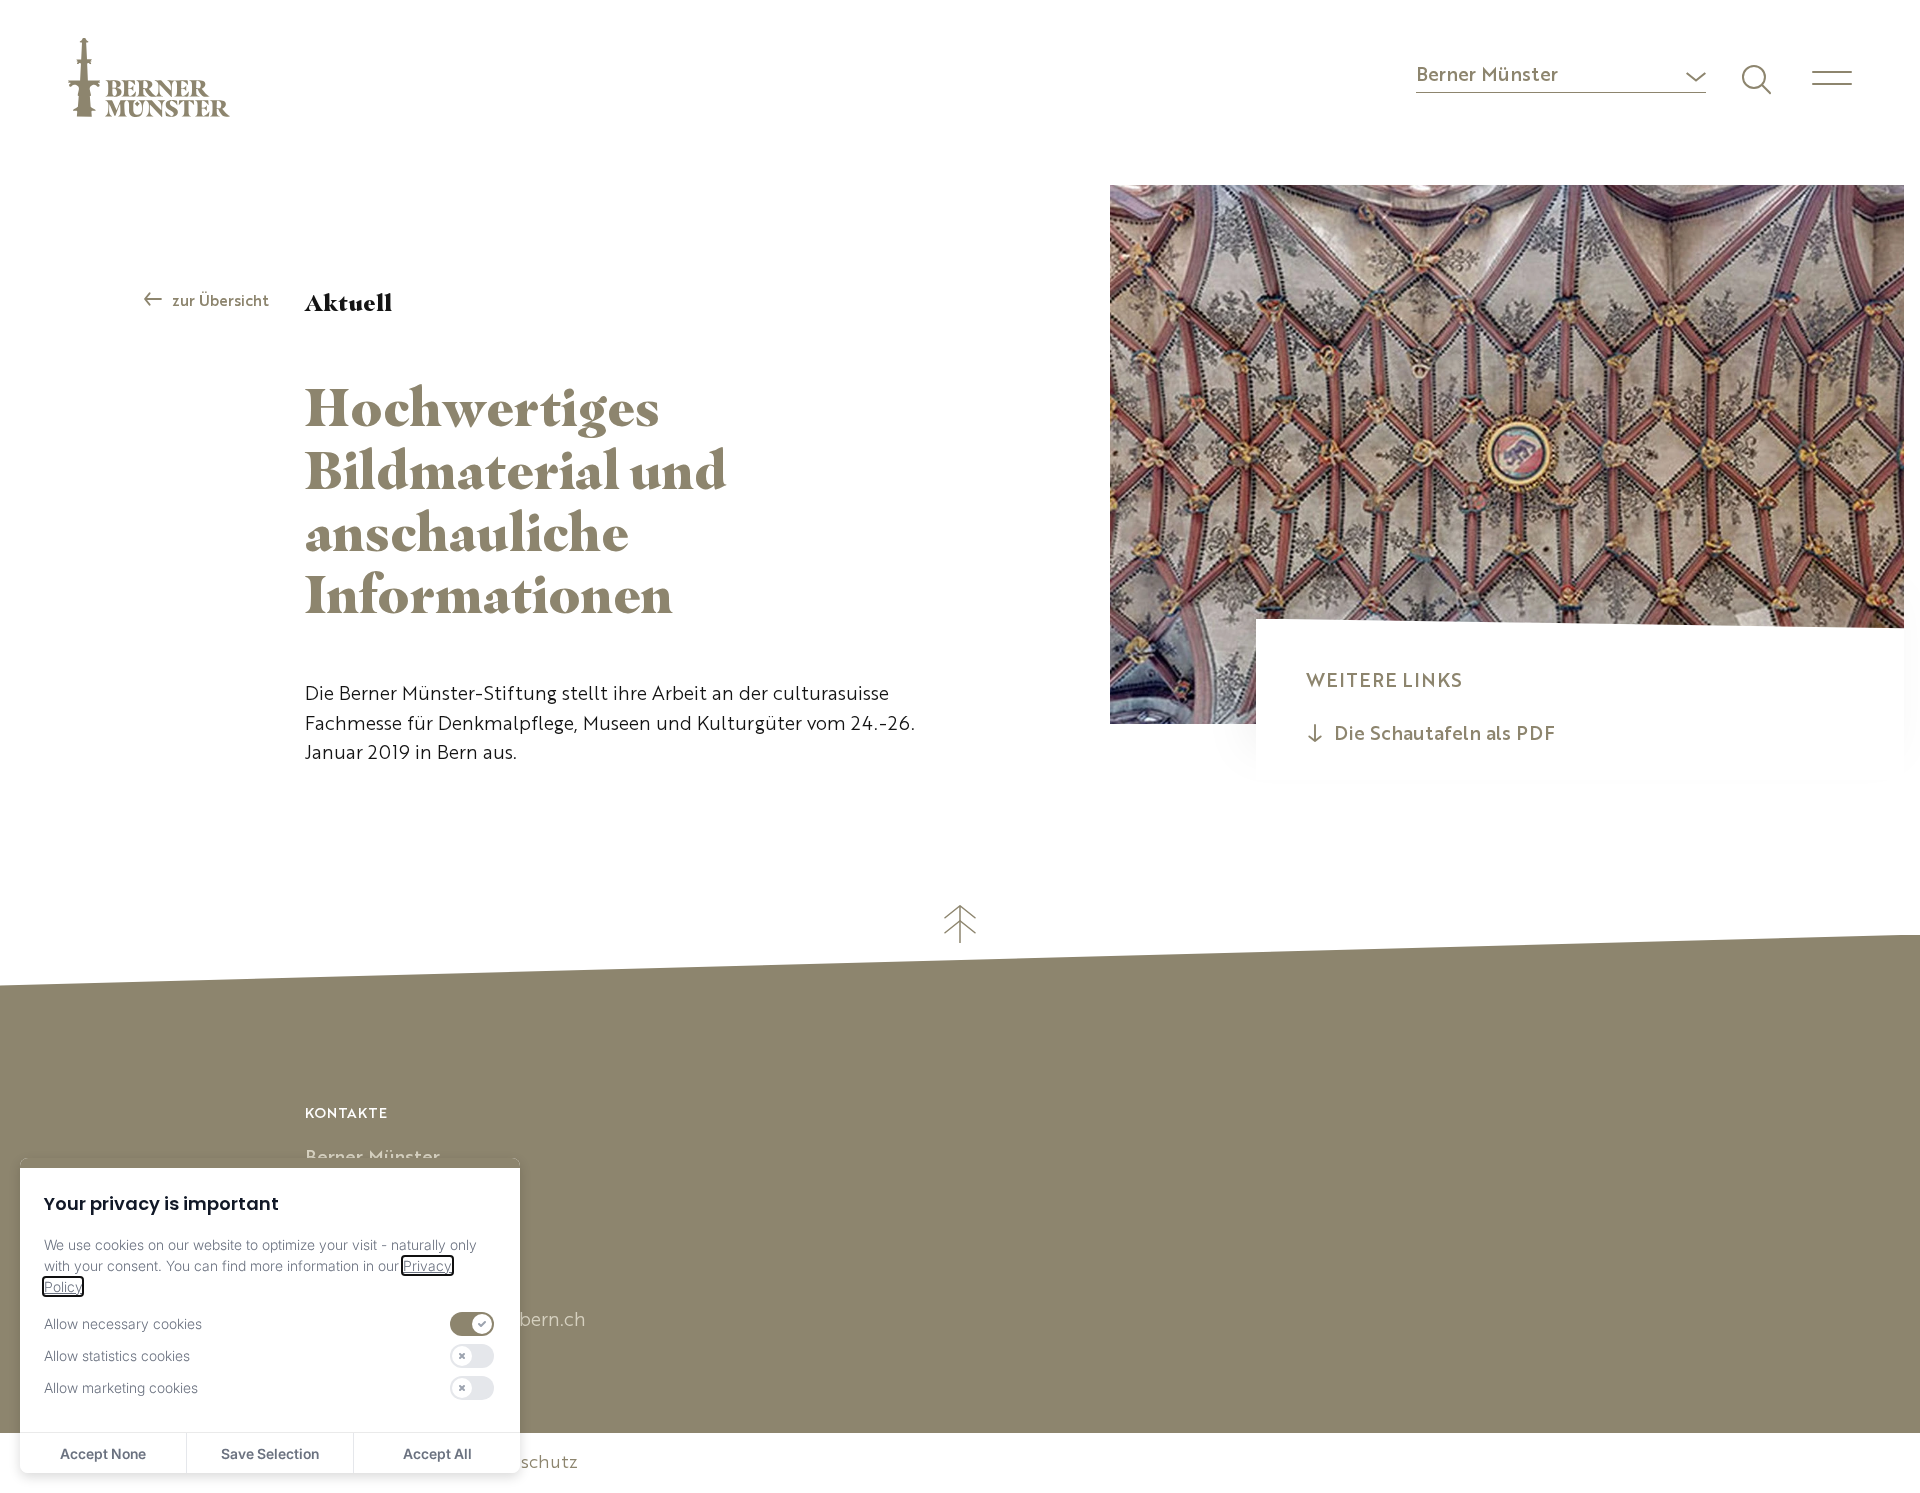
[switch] (472, 1324)
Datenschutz (523, 1463)
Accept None (103, 1453)
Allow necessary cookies (123, 1323)
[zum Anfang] (960, 924)
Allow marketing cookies (121, 1387)
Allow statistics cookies (117, 1355)
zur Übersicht (220, 302)
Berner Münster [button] (1487, 76)
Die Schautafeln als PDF (1444, 735)
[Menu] (1832, 78)
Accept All (437, 1453)
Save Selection (270, 1453)
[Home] (149, 77)
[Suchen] (1754, 77)
